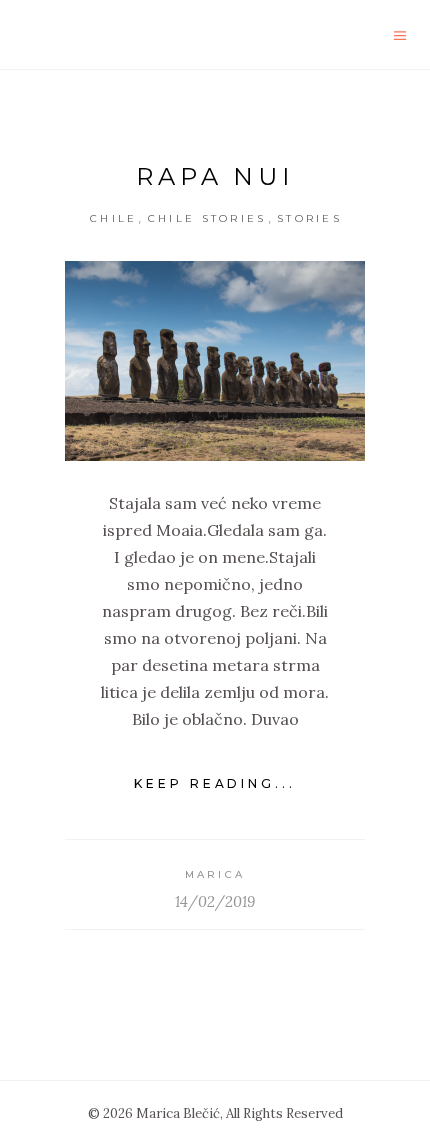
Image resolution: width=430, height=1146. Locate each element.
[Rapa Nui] (215, 361)
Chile (114, 218)
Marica (215, 874)
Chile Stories (207, 218)
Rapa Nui (214, 176)
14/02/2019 (215, 901)
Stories (309, 218)
